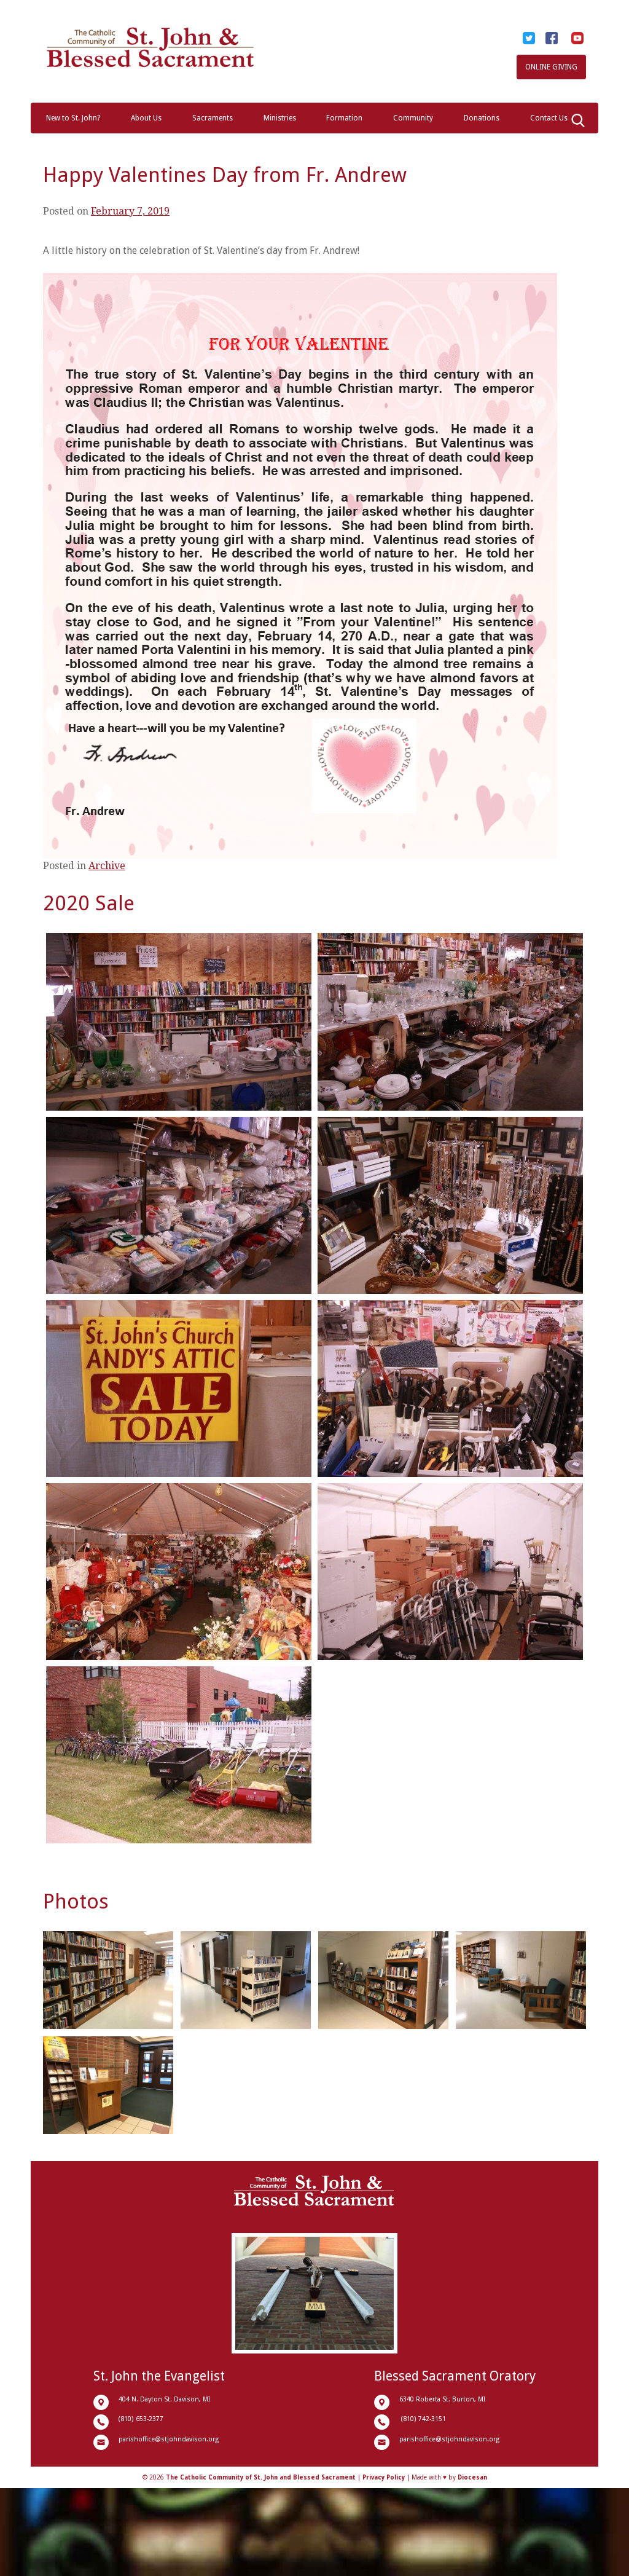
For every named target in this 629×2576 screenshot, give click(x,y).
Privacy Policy (384, 2477)
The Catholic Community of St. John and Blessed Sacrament (261, 2477)
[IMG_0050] (450, 1205)
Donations (482, 118)
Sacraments (213, 118)
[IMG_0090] (179, 1572)
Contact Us (549, 118)
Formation (344, 118)
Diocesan (472, 2477)
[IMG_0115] (179, 1755)
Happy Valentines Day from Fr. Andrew (225, 175)
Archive (107, 866)
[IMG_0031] (179, 1205)
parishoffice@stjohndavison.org (169, 2439)
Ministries (280, 118)
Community (413, 118)
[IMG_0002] (179, 1022)
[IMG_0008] (450, 1022)
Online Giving (551, 67)
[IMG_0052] (179, 1388)
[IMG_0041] (450, 1388)
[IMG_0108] (450, 1572)
